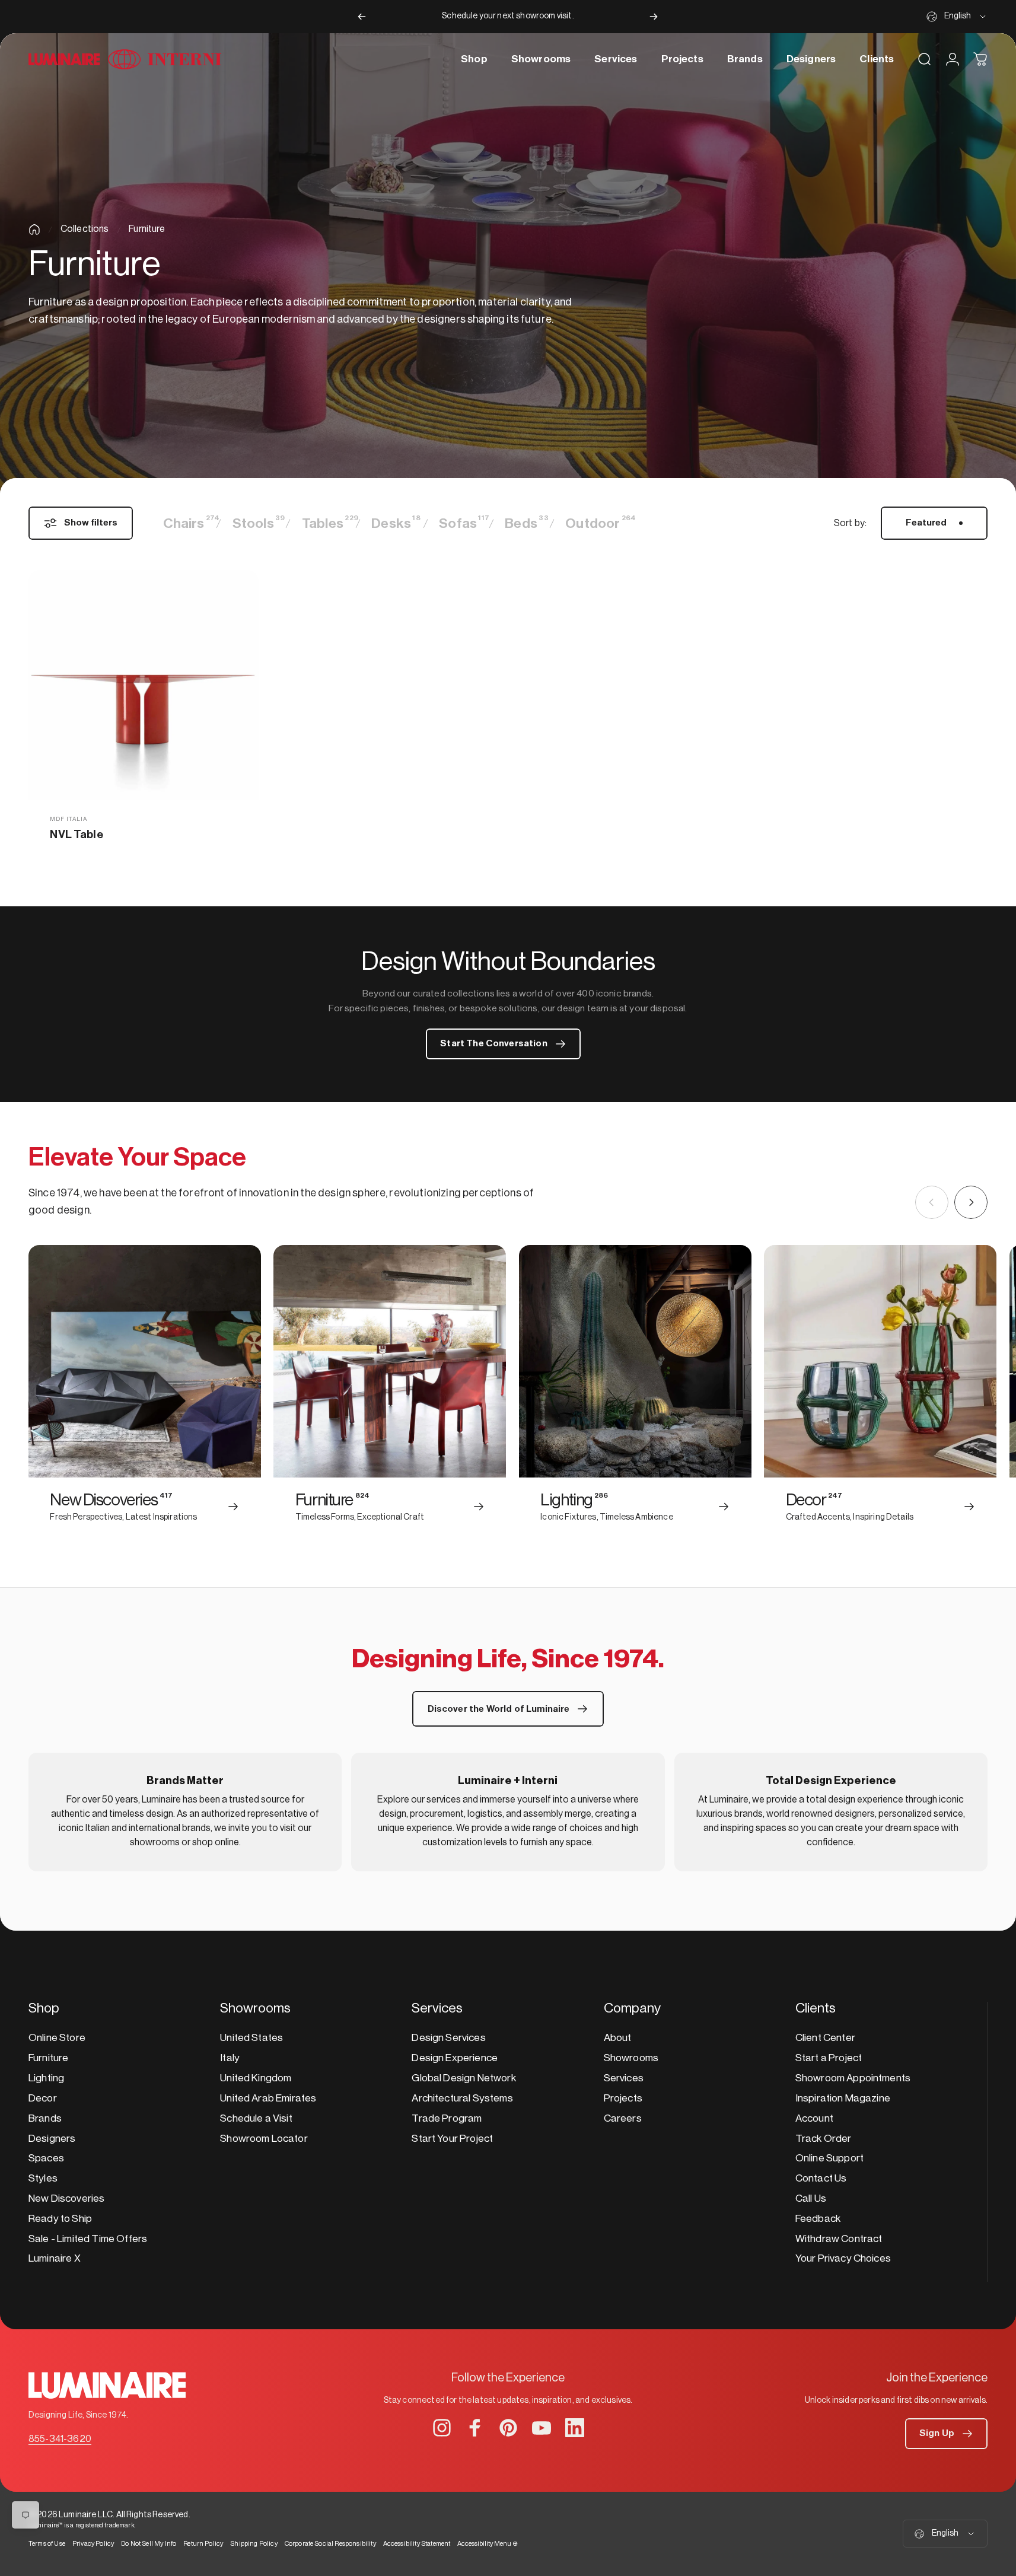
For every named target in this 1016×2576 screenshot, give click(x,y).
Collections (85, 229)
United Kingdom (256, 2078)
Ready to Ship (60, 2219)
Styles (43, 2178)
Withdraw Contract (839, 2239)
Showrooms (631, 2058)
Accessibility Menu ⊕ (488, 2544)
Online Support (829, 2158)
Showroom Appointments (853, 2078)
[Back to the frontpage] (34, 230)
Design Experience (455, 2058)
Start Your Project (452, 2139)
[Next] (654, 17)
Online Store (57, 2038)
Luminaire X (55, 2258)
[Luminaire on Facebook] (475, 2428)
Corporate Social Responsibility (330, 2544)
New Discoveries (66, 2198)
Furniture (48, 2058)
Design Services (448, 2038)
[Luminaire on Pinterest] (508, 2428)
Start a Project (829, 2058)
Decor (43, 2098)
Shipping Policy (254, 2544)
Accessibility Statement (417, 2544)
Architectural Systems (462, 2098)
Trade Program (447, 2118)
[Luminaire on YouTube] (542, 2428)
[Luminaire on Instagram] (442, 2428)
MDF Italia (69, 819)
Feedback (818, 2219)
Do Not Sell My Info (149, 2544)
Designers (52, 2139)
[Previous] (362, 17)
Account (814, 2118)
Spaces (46, 2158)
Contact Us (821, 2178)
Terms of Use (47, 2544)
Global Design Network (464, 2078)
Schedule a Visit (256, 2118)
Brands (45, 2118)
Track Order (824, 2139)
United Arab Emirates (268, 2098)
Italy (230, 2058)
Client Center (825, 2038)
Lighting (46, 2078)
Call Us (811, 2198)
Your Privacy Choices (843, 2258)
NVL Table (76, 835)
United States (251, 2038)
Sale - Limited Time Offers (88, 2239)
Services (624, 2078)
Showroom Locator (264, 2139)
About (618, 2038)
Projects (623, 2098)
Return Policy (203, 2544)
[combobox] (957, 17)
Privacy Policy (93, 2544)
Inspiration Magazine (843, 2098)
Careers (623, 2118)
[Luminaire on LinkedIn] (575, 2428)
